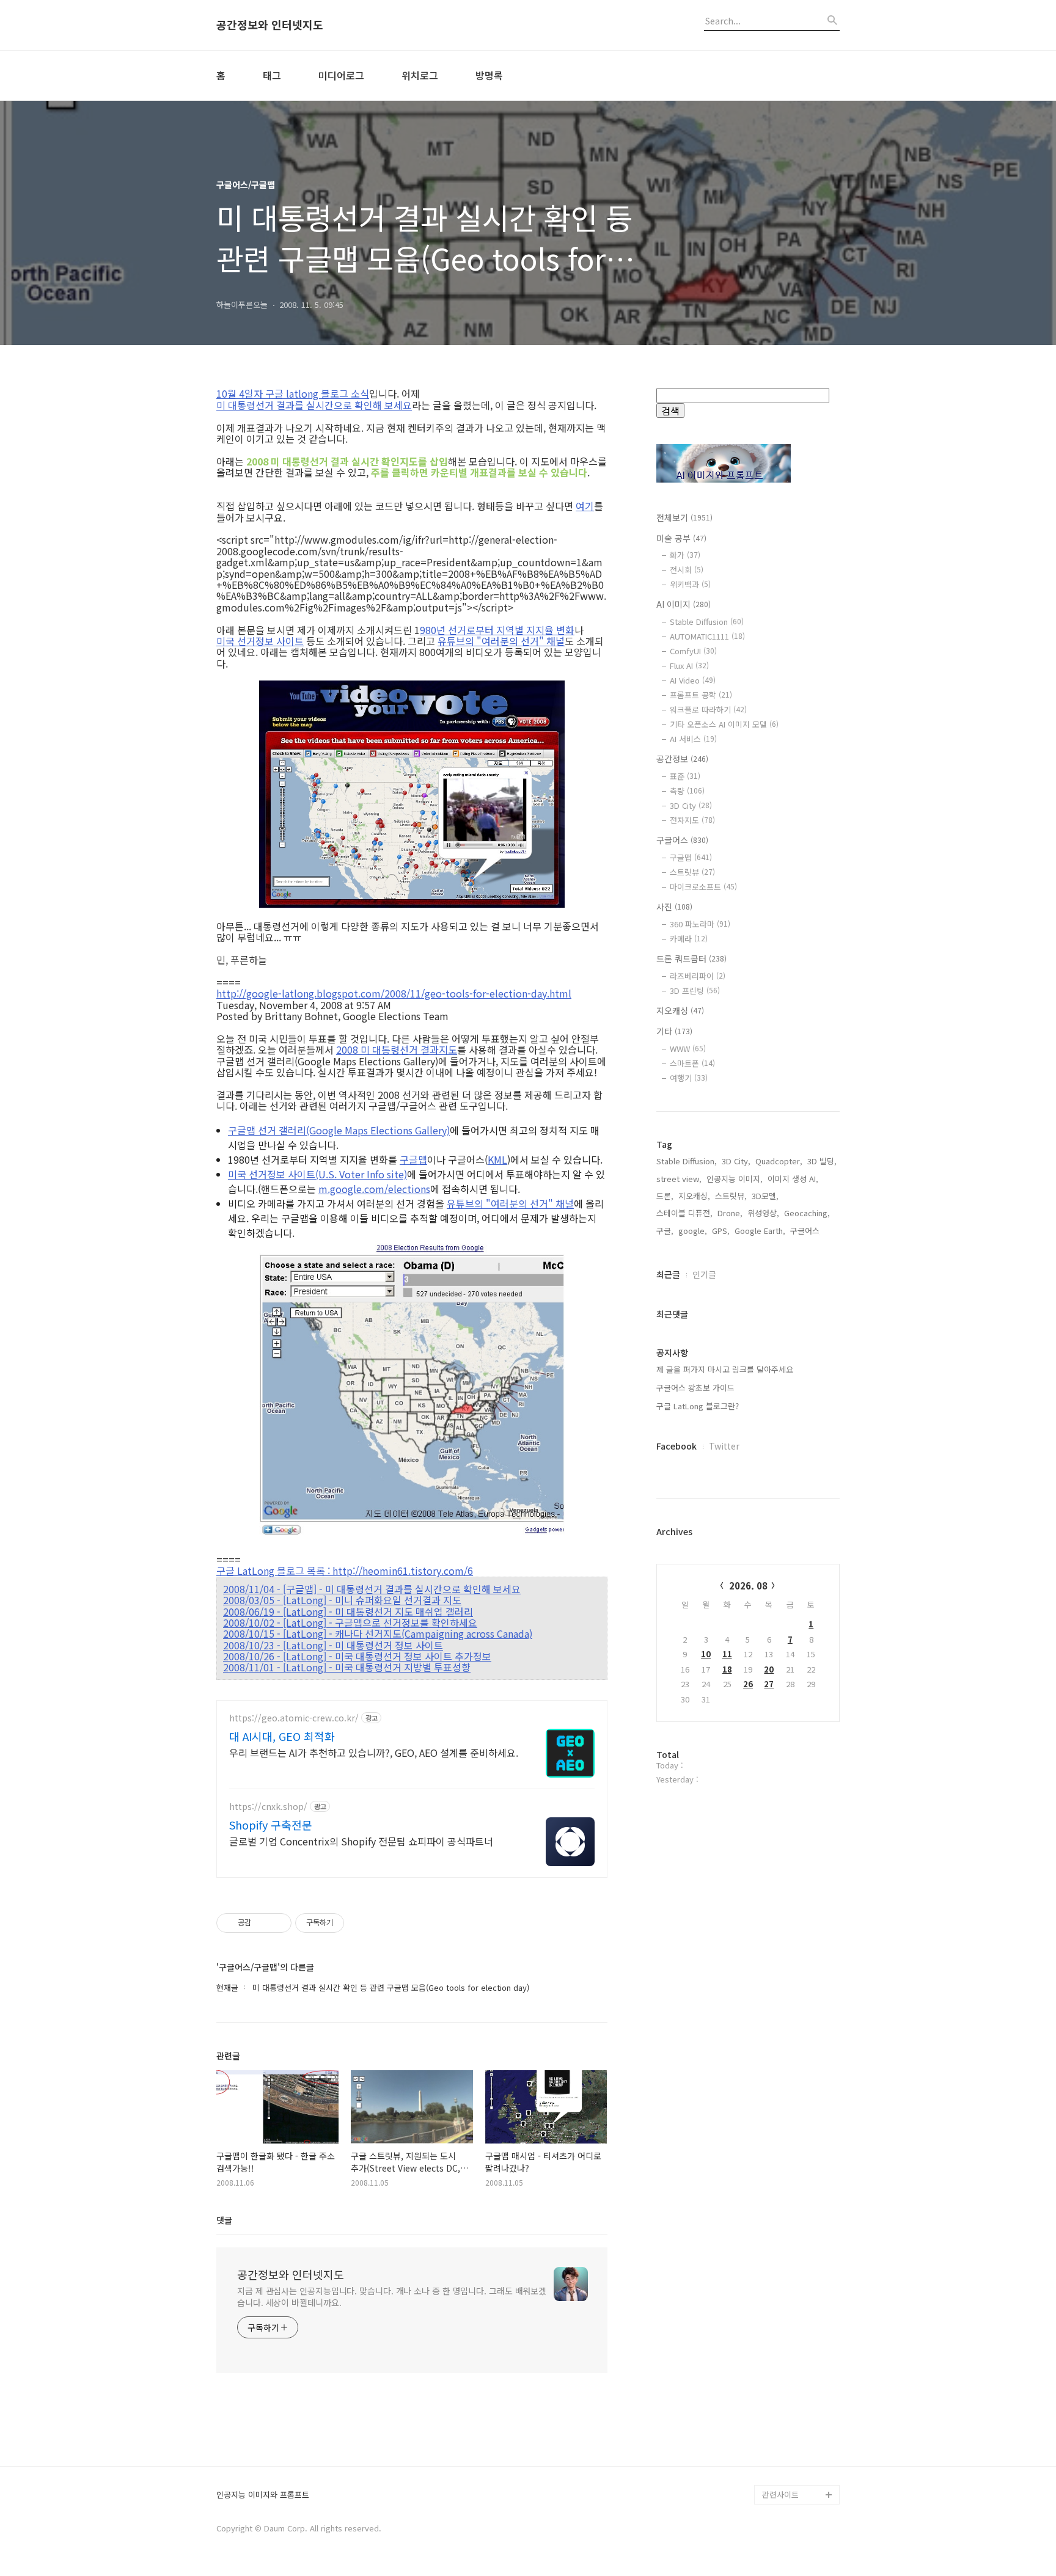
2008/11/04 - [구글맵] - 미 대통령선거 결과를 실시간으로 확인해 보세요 (372, 1589)
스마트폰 (692, 1063)
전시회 (687, 570)
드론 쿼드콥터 (691, 958)
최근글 (668, 1274)
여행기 (689, 1078)
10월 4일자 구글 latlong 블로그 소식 (293, 393)
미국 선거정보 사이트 (260, 641)
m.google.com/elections (374, 1189)
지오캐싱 (680, 1010)
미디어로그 (341, 75)
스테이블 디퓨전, (684, 1213)
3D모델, (765, 1196)
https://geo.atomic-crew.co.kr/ (294, 1718)
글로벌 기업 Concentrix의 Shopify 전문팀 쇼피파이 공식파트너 (361, 1841)
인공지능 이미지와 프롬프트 (263, 2495)
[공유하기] (262, 1923)
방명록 (489, 75)
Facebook (676, 1446)
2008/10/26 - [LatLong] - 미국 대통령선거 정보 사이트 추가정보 (357, 1656)
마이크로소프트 (703, 887)
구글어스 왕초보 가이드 (695, 1388)
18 (727, 1669)
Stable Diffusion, (687, 1161)
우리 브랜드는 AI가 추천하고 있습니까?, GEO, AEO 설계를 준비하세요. (374, 1752)
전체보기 (684, 517)
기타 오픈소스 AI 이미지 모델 (724, 724)
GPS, (721, 1231)
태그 (272, 75)
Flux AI (689, 666)
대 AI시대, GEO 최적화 (282, 1736)
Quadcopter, (779, 1161)
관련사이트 (780, 2494)
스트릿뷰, (731, 1196)
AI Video (693, 680)
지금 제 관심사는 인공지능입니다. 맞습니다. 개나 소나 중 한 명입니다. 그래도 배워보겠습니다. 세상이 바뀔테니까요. (392, 2297)
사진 (674, 907)
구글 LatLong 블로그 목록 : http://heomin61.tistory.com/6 (345, 1571)
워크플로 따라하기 (708, 710)
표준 (685, 776)
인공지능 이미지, (735, 1179)
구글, (665, 1231)
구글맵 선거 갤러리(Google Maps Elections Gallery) (339, 1130)
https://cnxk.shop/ (268, 1807)
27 (769, 1684)
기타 (674, 1031)
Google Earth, (760, 1231)
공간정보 (682, 759)
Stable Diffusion (707, 622)
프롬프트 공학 (701, 695)
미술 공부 (681, 538)
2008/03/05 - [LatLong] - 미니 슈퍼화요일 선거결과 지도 (342, 1600)
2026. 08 (748, 1585)
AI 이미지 (684, 604)
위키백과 (690, 584)
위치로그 (420, 75)
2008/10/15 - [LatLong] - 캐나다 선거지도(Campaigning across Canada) (378, 1633)
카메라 (689, 939)
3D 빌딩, (822, 1161)
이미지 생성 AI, (793, 1179)
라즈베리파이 (698, 976)
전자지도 (692, 820)
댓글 (224, 2220)
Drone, (730, 1213)
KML (497, 1159)
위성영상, (763, 1213)
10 (706, 1654)
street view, (679, 1179)
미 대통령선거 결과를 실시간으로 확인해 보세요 (314, 405)
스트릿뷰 (692, 872)
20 (769, 1669)
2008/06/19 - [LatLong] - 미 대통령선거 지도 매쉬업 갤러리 (348, 1611)
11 (727, 1654)
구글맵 (413, 1159)
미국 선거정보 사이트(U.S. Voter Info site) (317, 1174)
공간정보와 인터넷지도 (270, 25)
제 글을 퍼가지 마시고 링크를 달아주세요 (725, 1369)
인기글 (704, 1274)
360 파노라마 (700, 924)
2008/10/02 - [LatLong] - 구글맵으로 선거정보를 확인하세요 (350, 1622)
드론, (665, 1196)
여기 (585, 506)
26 (748, 1684)
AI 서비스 (693, 739)
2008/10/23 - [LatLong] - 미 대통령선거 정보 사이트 (333, 1645)
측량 (687, 791)
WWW (688, 1049)
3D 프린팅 (695, 991)
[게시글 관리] (278, 1923)
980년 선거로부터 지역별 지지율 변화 (497, 630)
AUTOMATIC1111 (707, 636)
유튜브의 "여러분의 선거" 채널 (501, 641)
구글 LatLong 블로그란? (698, 1406)
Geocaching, (807, 1213)
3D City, (736, 1161)
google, (693, 1231)
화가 (685, 555)
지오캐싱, (694, 1196)
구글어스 (682, 840)
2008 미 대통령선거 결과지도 (397, 1049)
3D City (691, 805)
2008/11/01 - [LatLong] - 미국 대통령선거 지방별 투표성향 (347, 1667)
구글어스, (806, 1231)
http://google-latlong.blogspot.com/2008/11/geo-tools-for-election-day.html (394, 993)
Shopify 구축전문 (271, 1825)
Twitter (724, 1446)
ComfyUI (693, 651)
